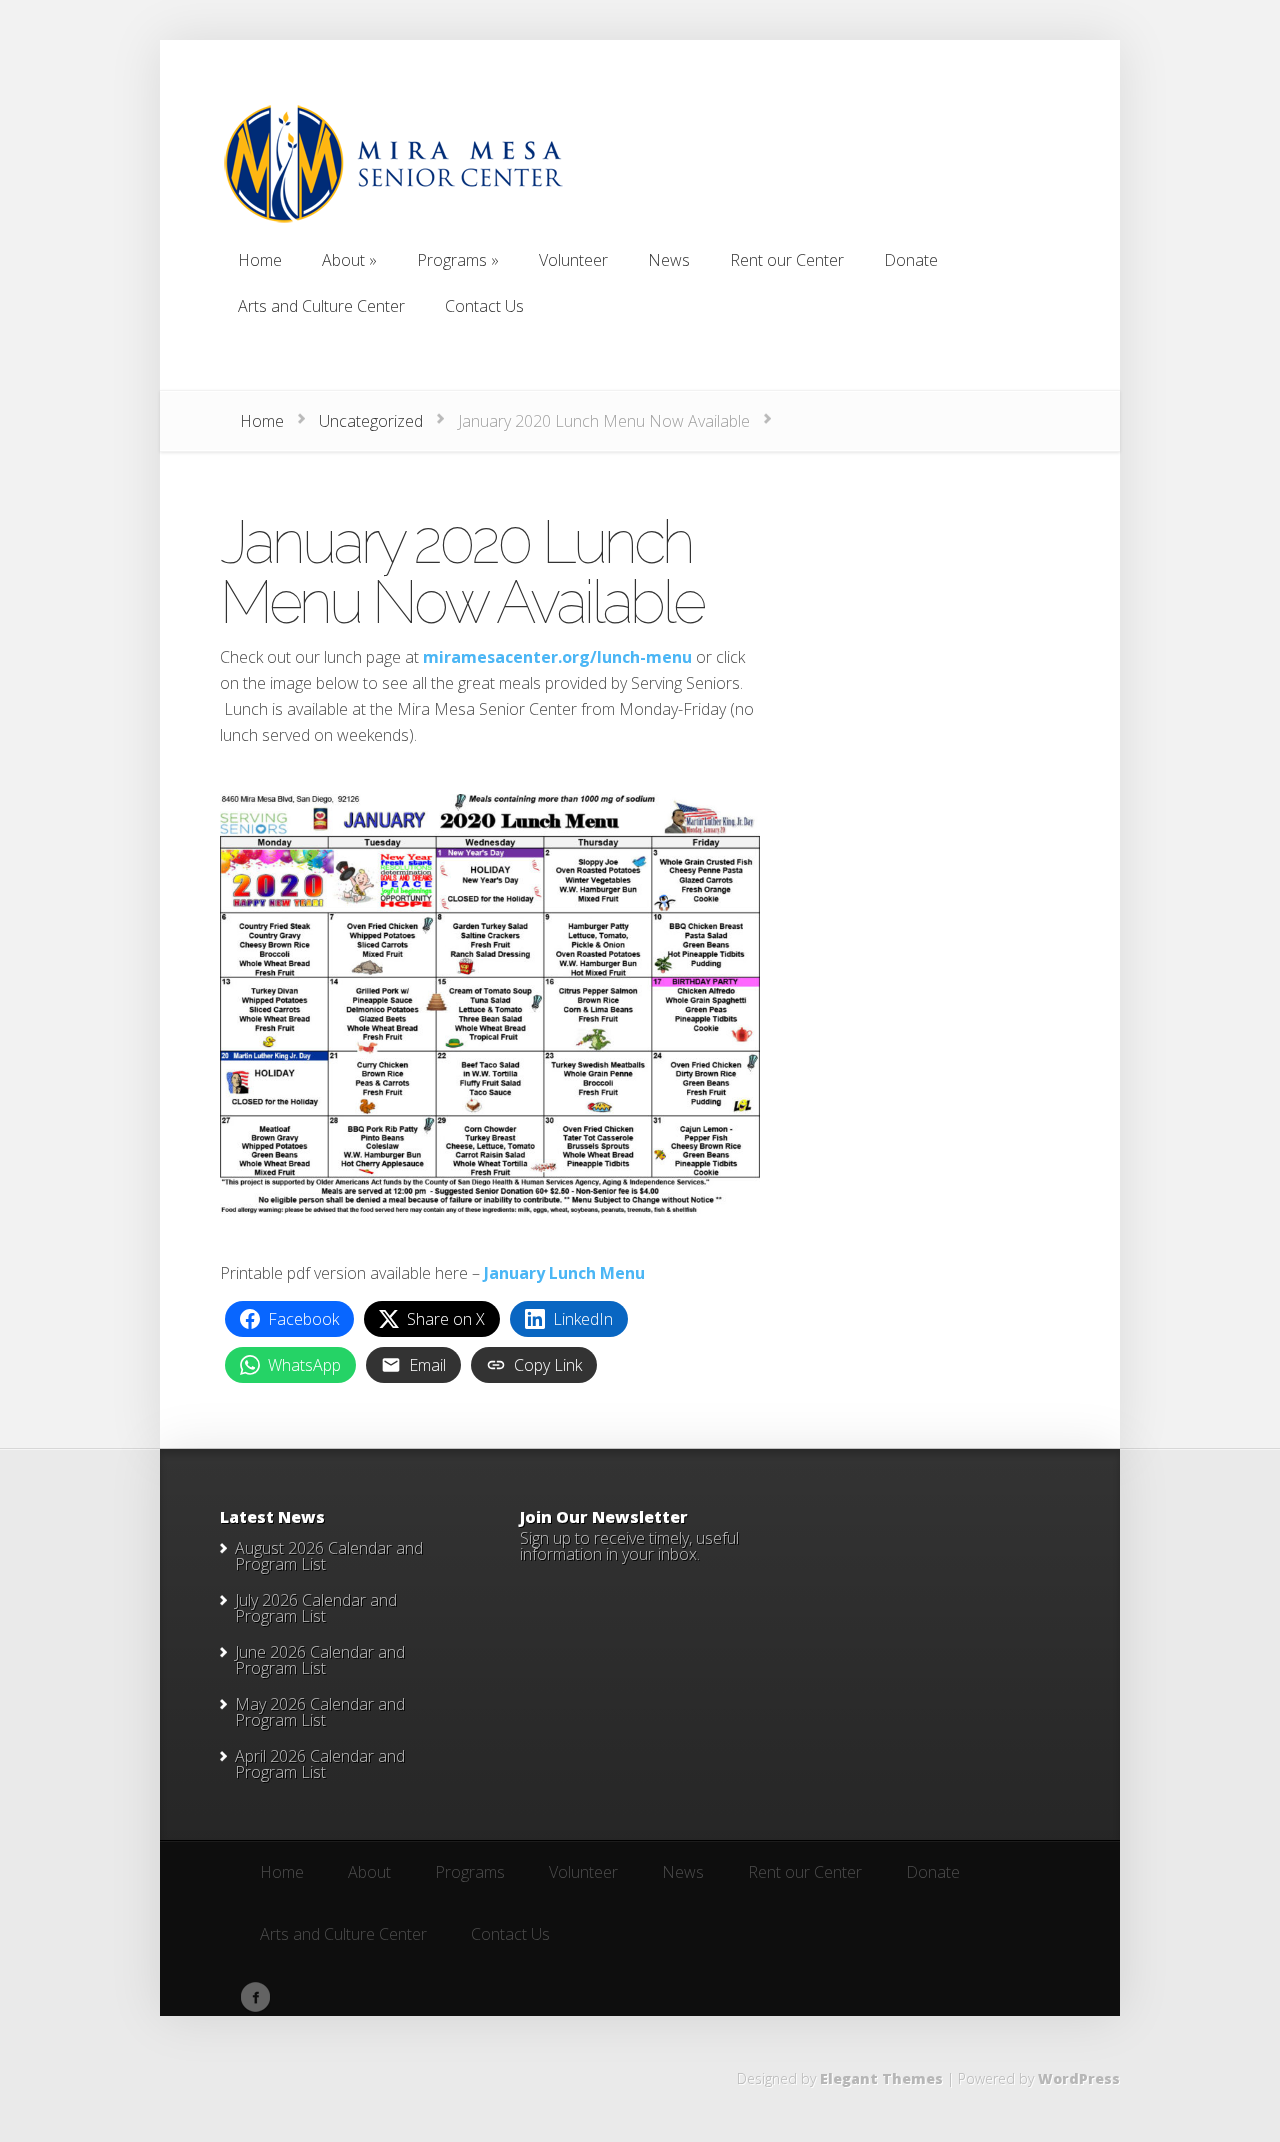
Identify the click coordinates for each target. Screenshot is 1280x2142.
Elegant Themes (881, 2078)
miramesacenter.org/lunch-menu (557, 657)
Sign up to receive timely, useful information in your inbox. (629, 1546)
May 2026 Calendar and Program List (320, 1712)
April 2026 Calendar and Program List (320, 1764)
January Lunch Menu (564, 1273)
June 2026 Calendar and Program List (320, 1660)
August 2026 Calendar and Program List (329, 1556)
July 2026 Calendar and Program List (316, 1608)
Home (262, 421)
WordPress (1079, 2078)
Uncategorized (371, 421)
